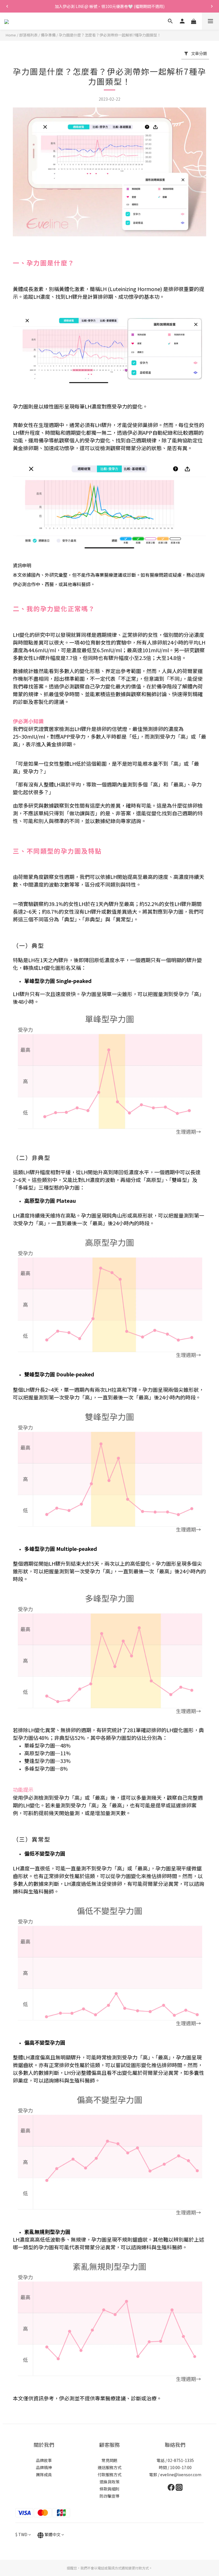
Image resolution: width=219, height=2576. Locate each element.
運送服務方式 (109, 2467)
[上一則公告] (7, 6)
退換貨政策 (109, 2482)
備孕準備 (48, 35)
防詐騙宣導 (109, 2496)
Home (11, 35)
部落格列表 (28, 35)
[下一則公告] (212, 6)
